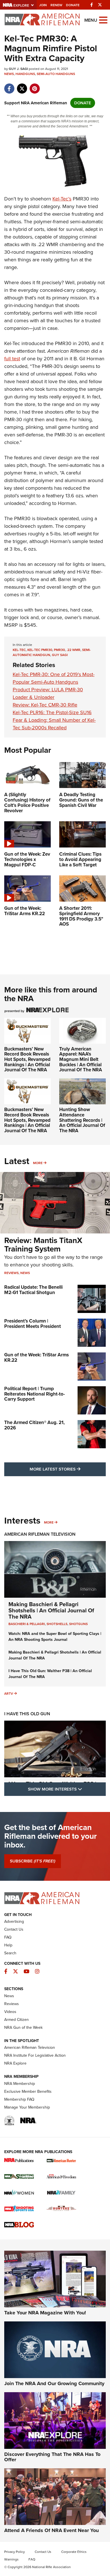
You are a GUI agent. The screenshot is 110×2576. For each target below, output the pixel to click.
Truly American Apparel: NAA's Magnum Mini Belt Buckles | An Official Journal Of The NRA (81, 1059)
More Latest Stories (68, 1469)
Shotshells (57, 1624)
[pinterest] (35, 86)
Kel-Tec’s (62, 199)
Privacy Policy (15, 2552)
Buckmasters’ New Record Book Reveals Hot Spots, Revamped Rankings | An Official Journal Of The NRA (27, 1059)
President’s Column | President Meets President (33, 1324)
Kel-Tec (19, 650)
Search (10, 1953)
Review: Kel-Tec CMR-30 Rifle (45, 705)
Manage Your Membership (27, 2107)
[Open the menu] (103, 20)
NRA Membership (20, 2084)
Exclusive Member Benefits (28, 2092)
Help (8, 1945)
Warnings (11, 2559)
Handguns (25, 74)
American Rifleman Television (40, 1534)
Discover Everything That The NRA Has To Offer (52, 2457)
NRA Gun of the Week (23, 2028)
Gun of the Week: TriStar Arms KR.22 (37, 1357)
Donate (73, 5)
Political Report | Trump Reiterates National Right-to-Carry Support (35, 1394)
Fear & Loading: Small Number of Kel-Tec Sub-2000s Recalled (54, 724)
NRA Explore (15, 2063)
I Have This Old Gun (27, 1714)
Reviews (11, 1273)
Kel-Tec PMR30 (40, 650)
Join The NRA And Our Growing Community (54, 2383)
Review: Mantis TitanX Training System (43, 1245)
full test (12, 359)
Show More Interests (67, 1789)
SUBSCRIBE (33, 1861)
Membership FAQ (19, 2099)
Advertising (14, 1921)
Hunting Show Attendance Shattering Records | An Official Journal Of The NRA (82, 1120)
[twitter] (22, 86)
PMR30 (59, 650)
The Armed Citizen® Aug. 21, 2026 (34, 1425)
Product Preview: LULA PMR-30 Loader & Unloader (48, 693)
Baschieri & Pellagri (27, 1624)
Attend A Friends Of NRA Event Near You (51, 2530)
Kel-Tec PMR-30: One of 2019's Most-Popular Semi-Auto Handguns (54, 678)
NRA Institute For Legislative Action (35, 2055)
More (38, 1163)
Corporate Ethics (74, 2552)
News (9, 74)
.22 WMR (73, 650)
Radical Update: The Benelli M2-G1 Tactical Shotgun (33, 1290)
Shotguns (78, 1624)
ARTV (9, 1694)
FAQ (8, 1937)
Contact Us (14, 1929)
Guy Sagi (60, 655)
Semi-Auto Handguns (56, 74)
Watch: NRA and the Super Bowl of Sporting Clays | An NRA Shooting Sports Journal (55, 1637)
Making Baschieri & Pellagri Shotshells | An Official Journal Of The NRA (51, 1610)
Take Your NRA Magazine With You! (45, 2313)
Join (43, 5)
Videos (10, 2012)
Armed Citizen (16, 2020)
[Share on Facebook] (9, 86)
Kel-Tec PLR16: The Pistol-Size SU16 (52, 712)
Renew (56, 5)
